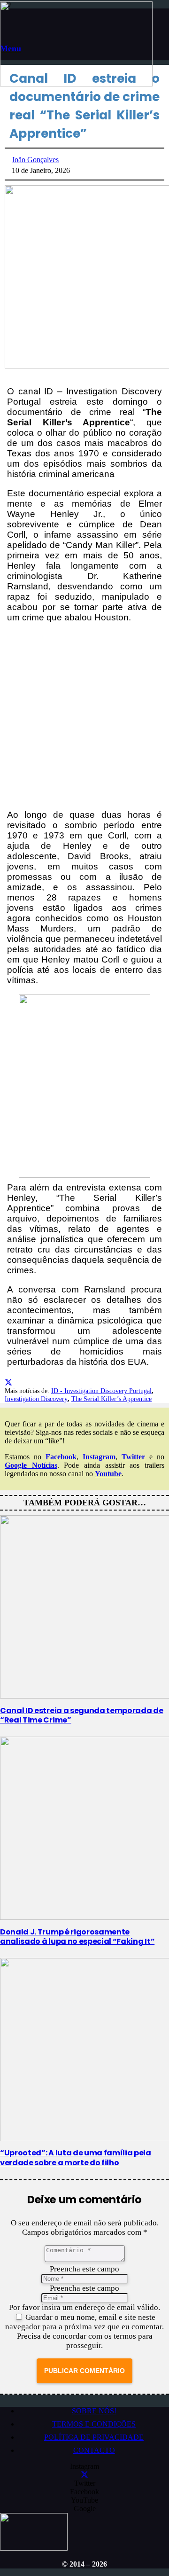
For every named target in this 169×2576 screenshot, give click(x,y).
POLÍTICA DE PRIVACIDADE (94, 2437)
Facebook (61, 1457)
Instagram (99, 1457)
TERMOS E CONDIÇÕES (94, 2424)
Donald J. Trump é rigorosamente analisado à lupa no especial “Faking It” (77, 1937)
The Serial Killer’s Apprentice (111, 1399)
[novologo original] (76, 84)
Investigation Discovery (36, 1399)
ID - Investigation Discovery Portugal (101, 1391)
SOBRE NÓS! (94, 2411)
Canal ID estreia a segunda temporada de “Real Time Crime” (82, 1715)
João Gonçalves (35, 160)
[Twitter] (84, 2475)
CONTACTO (94, 2450)
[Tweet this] (8, 1382)
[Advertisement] (84, 716)
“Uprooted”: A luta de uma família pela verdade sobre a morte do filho (76, 2158)
